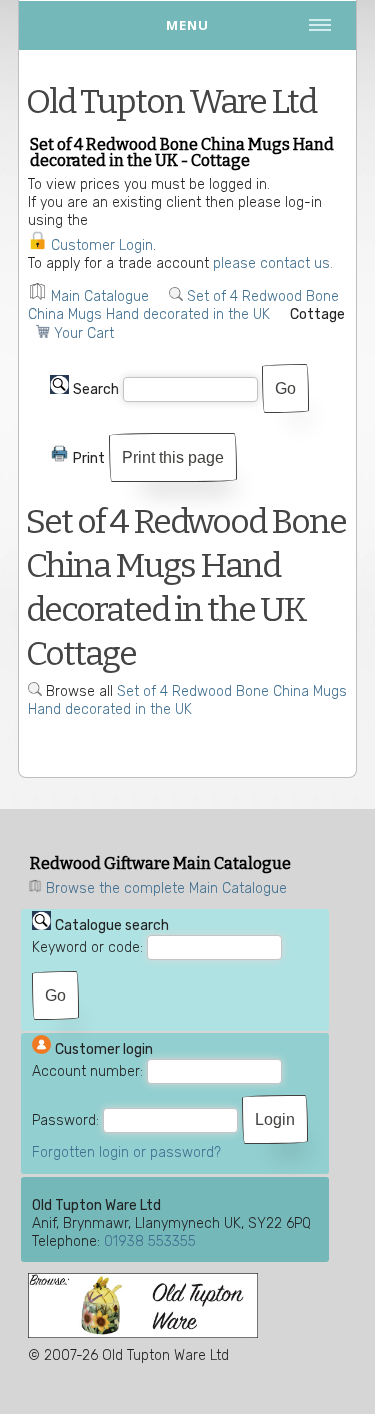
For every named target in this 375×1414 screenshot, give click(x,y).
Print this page (173, 457)
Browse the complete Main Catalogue (166, 888)
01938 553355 (150, 1241)
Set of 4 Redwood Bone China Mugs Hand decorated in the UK (183, 305)
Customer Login (102, 245)
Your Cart (84, 333)
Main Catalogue (100, 296)
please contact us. (273, 263)
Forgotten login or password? (126, 1152)
